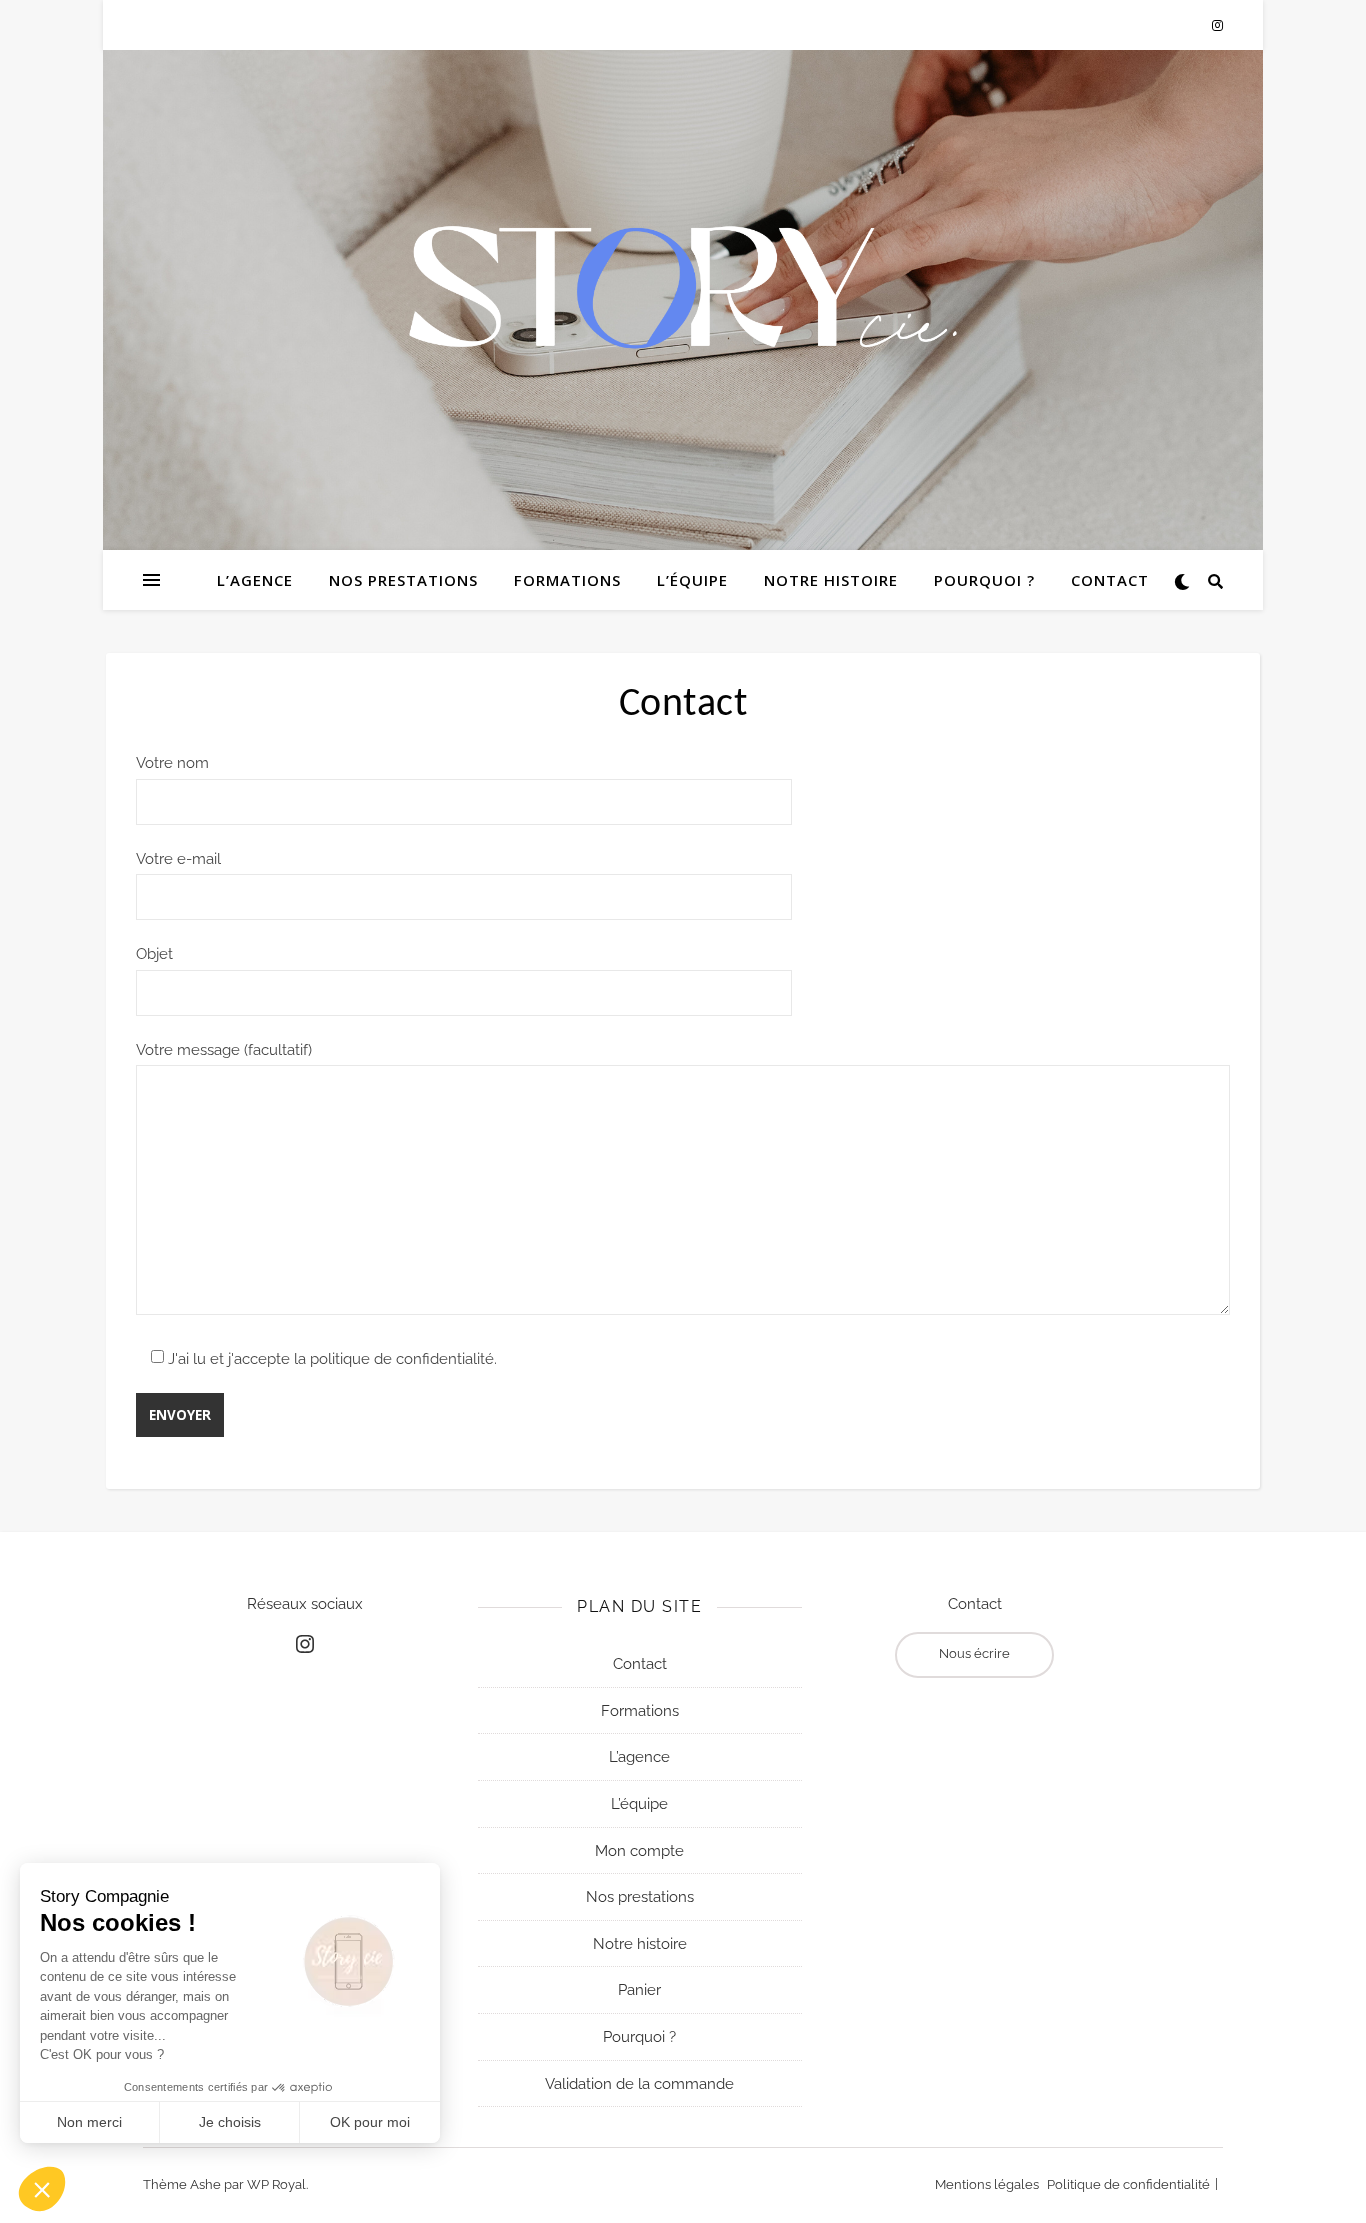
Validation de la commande (639, 2083)
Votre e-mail (178, 859)
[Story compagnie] (683, 287)
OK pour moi (370, 2122)
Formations (567, 580)
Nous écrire (974, 1653)
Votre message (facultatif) (224, 1050)
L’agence (255, 580)
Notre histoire (831, 580)
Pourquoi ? (984, 580)
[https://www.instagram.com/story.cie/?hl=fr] (305, 1644)
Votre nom (172, 763)
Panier (639, 1990)
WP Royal (276, 2185)
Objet (154, 954)
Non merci (89, 2122)
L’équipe (692, 580)
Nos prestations (403, 580)
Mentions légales (987, 2185)
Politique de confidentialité (1128, 2185)
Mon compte (639, 1850)
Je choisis (230, 2122)
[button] (42, 2189)
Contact (1110, 580)
